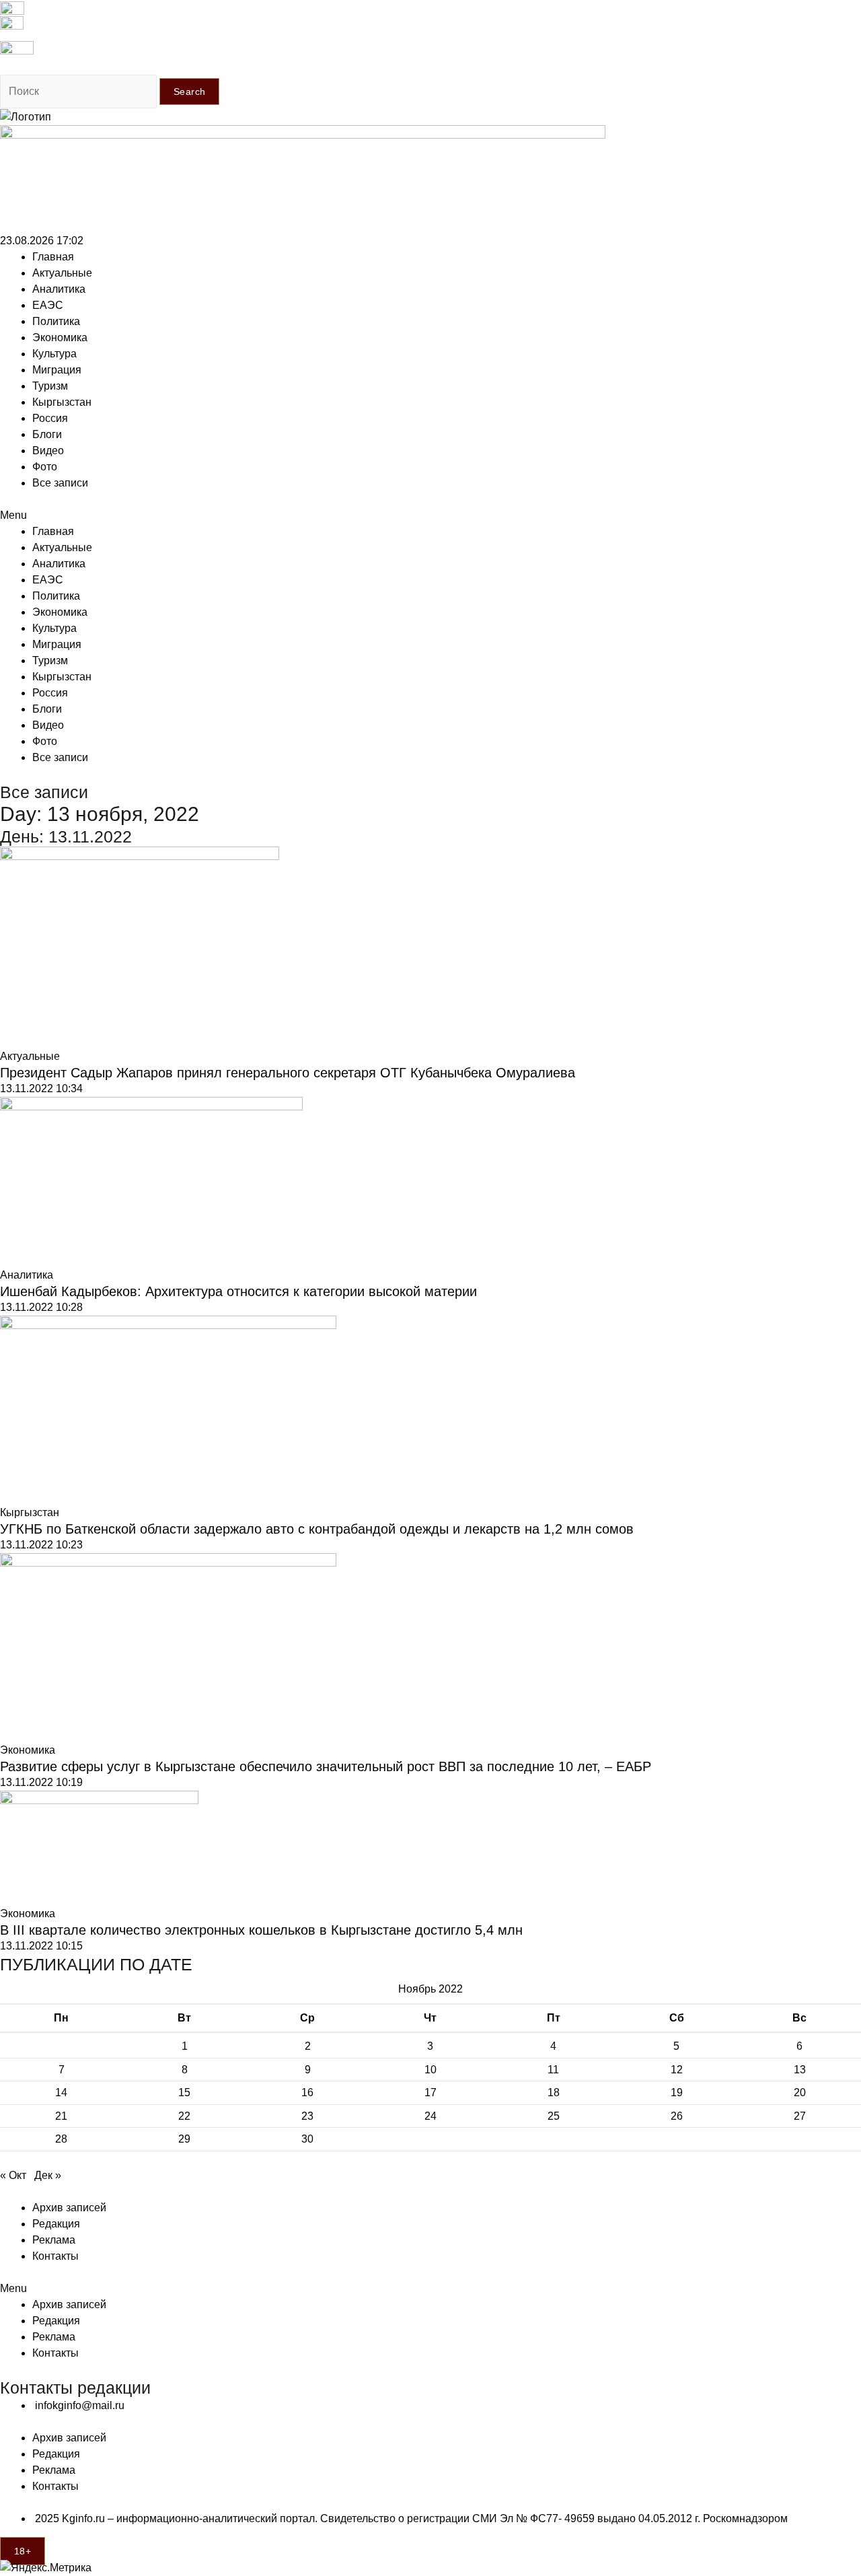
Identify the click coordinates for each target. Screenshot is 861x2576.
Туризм (50, 386)
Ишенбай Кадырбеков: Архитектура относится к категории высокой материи (238, 1291)
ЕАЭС (48, 305)
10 (430, 2070)
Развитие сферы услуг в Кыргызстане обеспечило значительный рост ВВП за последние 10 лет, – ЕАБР (326, 1766)
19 (677, 2092)
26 (677, 2116)
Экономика (60, 337)
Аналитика (59, 289)
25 (554, 2116)
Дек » (48, 2175)
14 (61, 2092)
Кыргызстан (62, 402)
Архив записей (69, 2208)
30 (307, 2139)
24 (430, 2116)
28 (61, 2139)
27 (800, 2116)
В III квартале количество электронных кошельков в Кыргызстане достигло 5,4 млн (261, 1930)
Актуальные (62, 273)
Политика (56, 321)
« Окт (13, 2175)
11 (553, 2070)
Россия (50, 418)
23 (307, 2116)
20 (800, 2092)
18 (554, 2092)
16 (307, 2092)
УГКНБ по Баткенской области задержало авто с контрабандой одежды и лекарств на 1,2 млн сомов (317, 1529)
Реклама (54, 2240)
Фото (45, 467)
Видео (48, 451)
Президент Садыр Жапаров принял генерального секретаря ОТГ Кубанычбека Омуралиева (288, 1073)
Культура (54, 354)
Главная (53, 257)
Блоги (47, 434)
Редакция (56, 2224)
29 (184, 2139)
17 (430, 2092)
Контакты (55, 2256)
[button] (430, 515)
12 (677, 2070)
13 (800, 2070)
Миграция (57, 370)
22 (184, 2116)
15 (184, 2092)
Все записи (60, 483)
